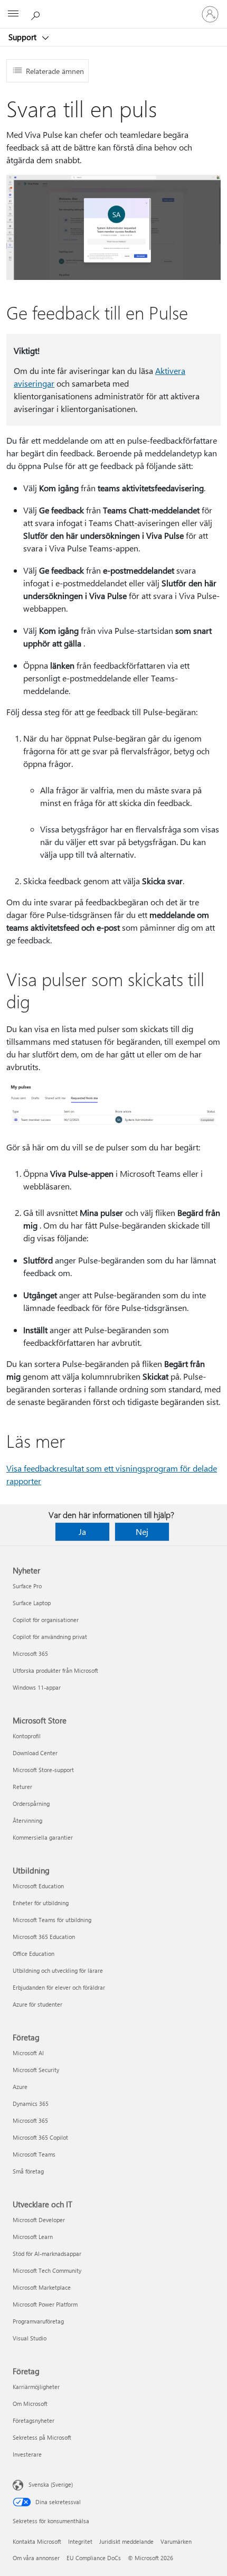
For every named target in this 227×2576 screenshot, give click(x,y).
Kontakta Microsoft (37, 2541)
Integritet (80, 2541)
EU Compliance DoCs (94, 2558)
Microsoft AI (28, 2053)
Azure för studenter (37, 2004)
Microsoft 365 (30, 1654)
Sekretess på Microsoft (42, 2437)
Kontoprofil (27, 1736)
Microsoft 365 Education (44, 1937)
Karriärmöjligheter (36, 2387)
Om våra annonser (36, 2558)
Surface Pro (27, 1586)
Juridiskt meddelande (126, 2541)
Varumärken (176, 2541)
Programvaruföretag (38, 2321)
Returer (22, 1787)
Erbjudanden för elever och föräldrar (59, 1987)
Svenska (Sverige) (51, 2484)
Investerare (27, 2454)
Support (23, 37)
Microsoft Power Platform (45, 2304)
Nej (142, 1531)
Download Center (35, 1753)
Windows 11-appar (37, 1687)
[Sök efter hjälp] (37, 14)
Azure (20, 2087)
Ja (82, 1531)
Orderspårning (31, 1804)
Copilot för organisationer (46, 1620)
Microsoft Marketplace (42, 2287)
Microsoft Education (38, 1886)
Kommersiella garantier (43, 1837)
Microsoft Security (36, 2070)
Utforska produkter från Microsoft (55, 1670)
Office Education (34, 1954)
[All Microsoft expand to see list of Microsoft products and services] (13, 14)
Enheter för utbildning (41, 1903)
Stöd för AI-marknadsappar (47, 2254)
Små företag (28, 2171)
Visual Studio (30, 2338)
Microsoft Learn (33, 2237)
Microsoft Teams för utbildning (52, 1920)
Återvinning (27, 1820)
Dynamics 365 (31, 2104)
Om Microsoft (30, 2404)
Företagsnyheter (34, 2420)
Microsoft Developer (39, 2220)
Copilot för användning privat (50, 1637)
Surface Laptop (32, 1603)
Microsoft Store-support (43, 1770)
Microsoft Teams (34, 2154)
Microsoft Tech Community (47, 2270)
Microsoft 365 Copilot (40, 2137)
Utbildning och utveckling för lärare (58, 1970)
